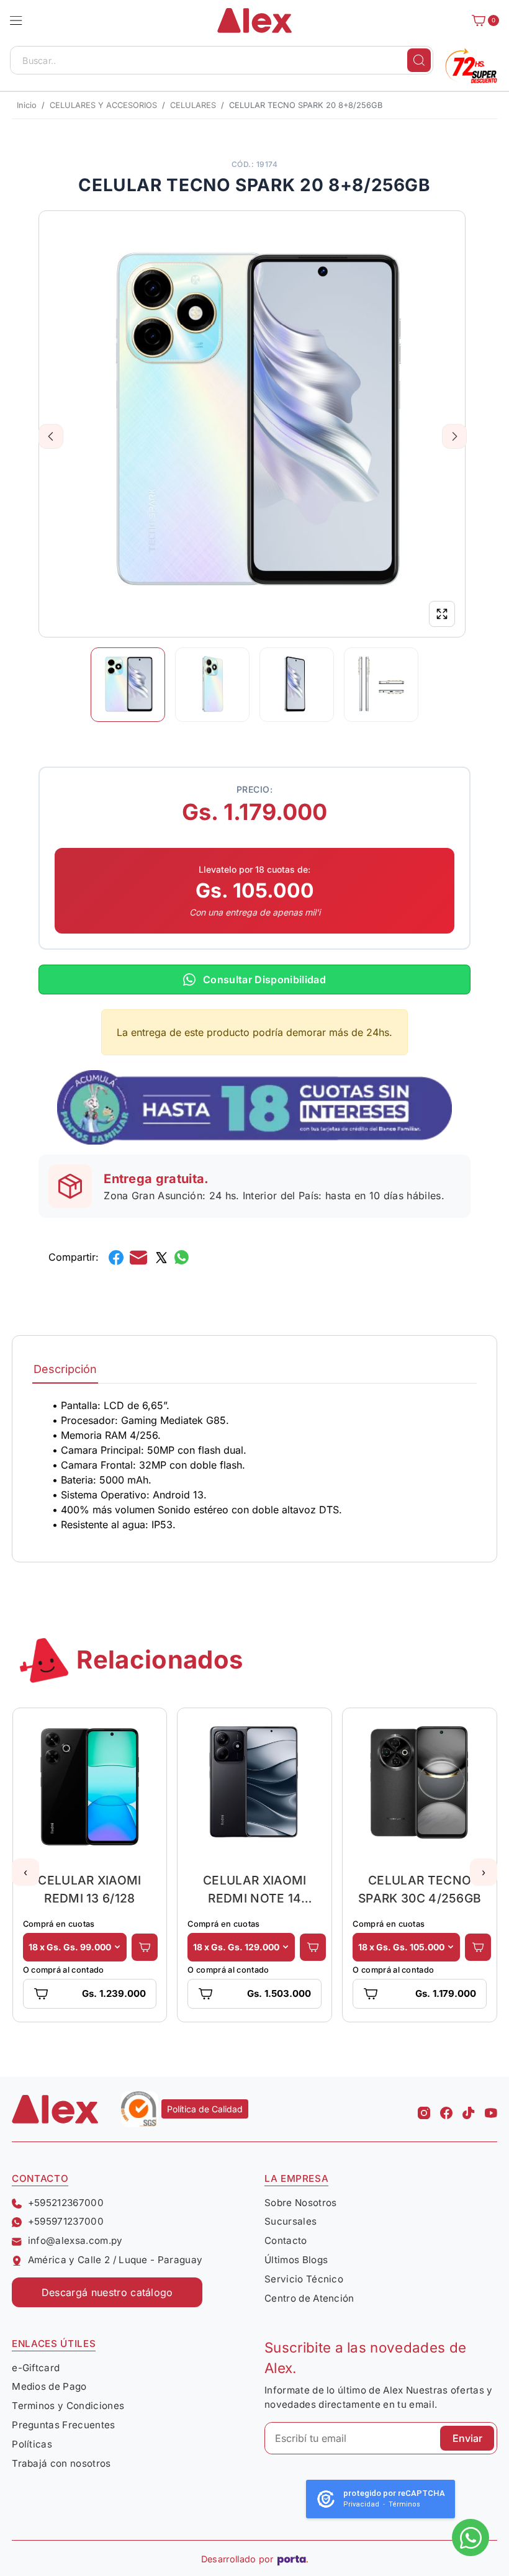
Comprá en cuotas (59, 1924)
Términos (404, 2504)
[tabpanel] (254, 1465)
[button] (16, 20)
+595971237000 (66, 2221)
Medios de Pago (49, 2386)
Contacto (286, 2240)
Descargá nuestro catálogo (107, 2292)
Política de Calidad (205, 2109)
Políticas (32, 2444)
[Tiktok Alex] (469, 2109)
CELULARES (193, 105)
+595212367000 (66, 2203)
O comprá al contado (64, 1970)
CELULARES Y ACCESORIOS (103, 105)
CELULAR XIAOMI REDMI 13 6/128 (89, 1889)
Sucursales (291, 2221)
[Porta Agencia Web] (293, 2559)
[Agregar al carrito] (145, 1947)
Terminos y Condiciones (68, 2406)
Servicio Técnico (304, 2279)
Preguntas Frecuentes (63, 2425)
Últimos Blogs (296, 2260)
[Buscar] (419, 60)
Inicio (27, 105)
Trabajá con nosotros (61, 2463)
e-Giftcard (36, 2368)
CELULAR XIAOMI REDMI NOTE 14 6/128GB (254, 1889)
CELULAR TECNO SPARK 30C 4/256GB (420, 1889)
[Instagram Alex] (424, 2109)
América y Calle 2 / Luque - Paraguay (115, 2260)
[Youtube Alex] (491, 2109)
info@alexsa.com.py (75, 2240)
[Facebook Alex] (446, 2109)
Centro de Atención (309, 2298)
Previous (51, 436)
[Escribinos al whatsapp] (471, 2538)
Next (455, 436)
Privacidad (361, 2504)
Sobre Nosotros (300, 2203)
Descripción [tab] (65, 1369)
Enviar (467, 2438)
